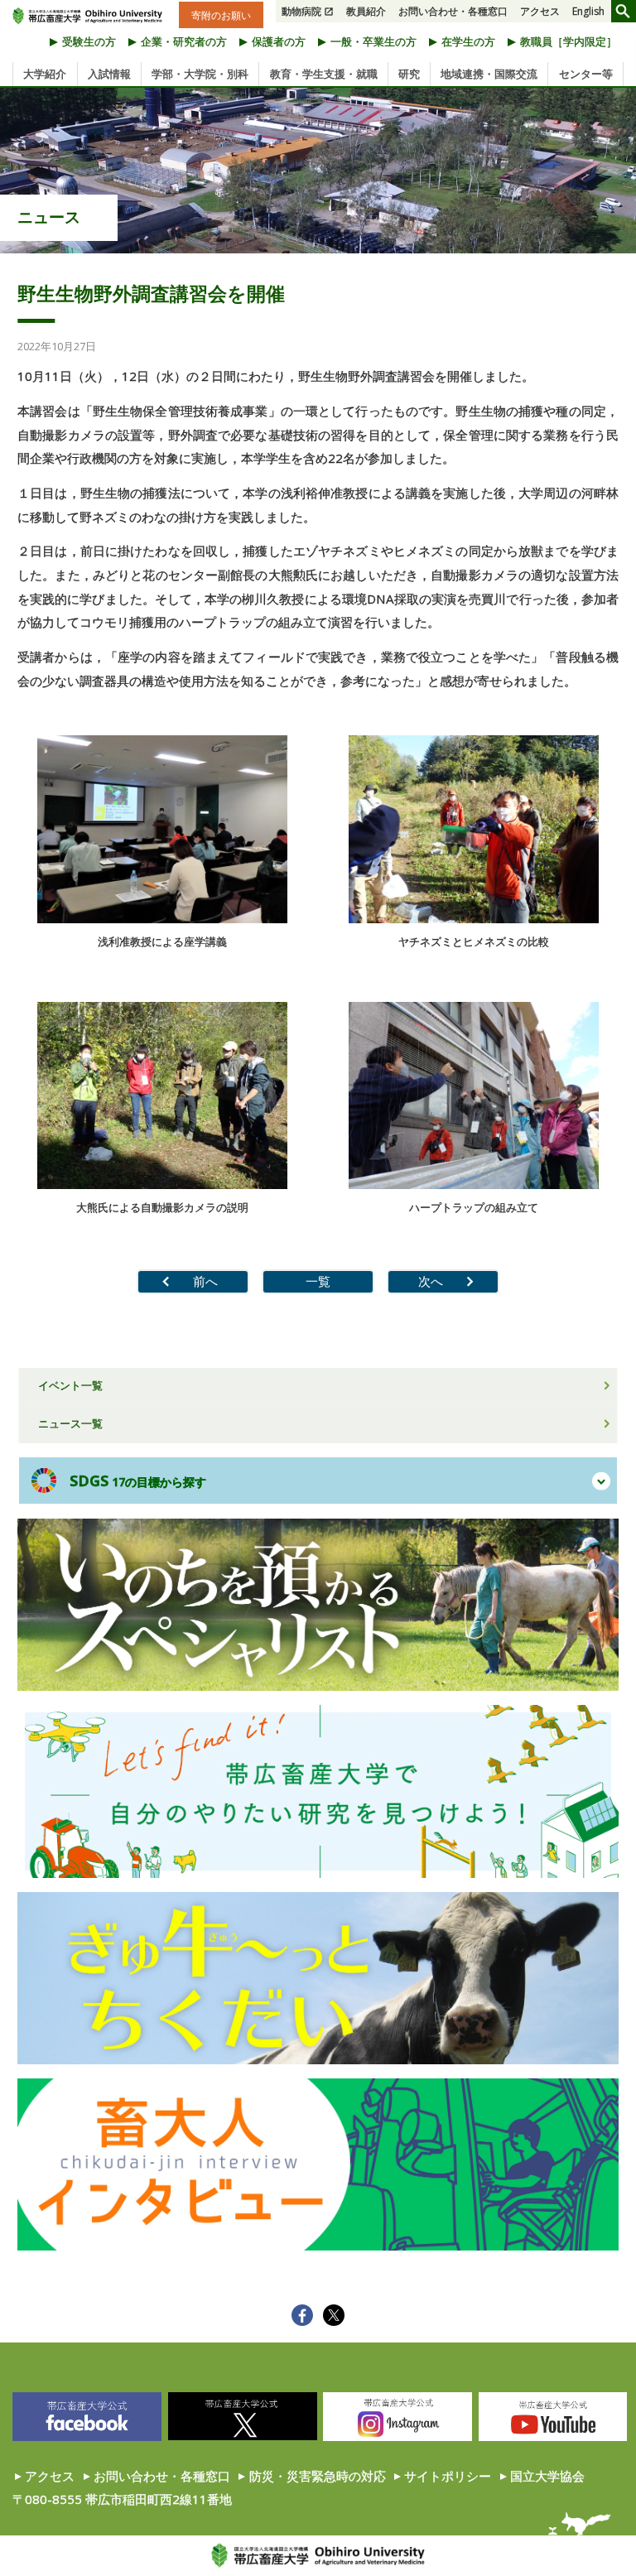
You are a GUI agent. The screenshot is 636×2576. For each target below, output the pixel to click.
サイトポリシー (448, 2476)
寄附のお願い (221, 14)
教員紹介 (366, 11)
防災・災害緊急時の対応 (318, 2476)
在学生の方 (468, 41)
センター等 (586, 74)
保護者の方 (279, 41)
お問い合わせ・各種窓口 (453, 11)
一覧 (318, 1281)
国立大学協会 (547, 2476)
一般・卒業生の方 (373, 41)
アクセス (540, 11)
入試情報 (109, 74)
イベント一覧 (70, 1385)
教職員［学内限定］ (569, 41)
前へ (205, 1281)
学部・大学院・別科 (200, 74)
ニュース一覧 (70, 1423)
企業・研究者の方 (184, 41)
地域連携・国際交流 (489, 74)
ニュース (49, 217)
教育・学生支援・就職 (324, 74)
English (588, 11)
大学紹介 (45, 74)
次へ (431, 1281)
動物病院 (301, 11)
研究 (409, 74)
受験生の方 (89, 41)
